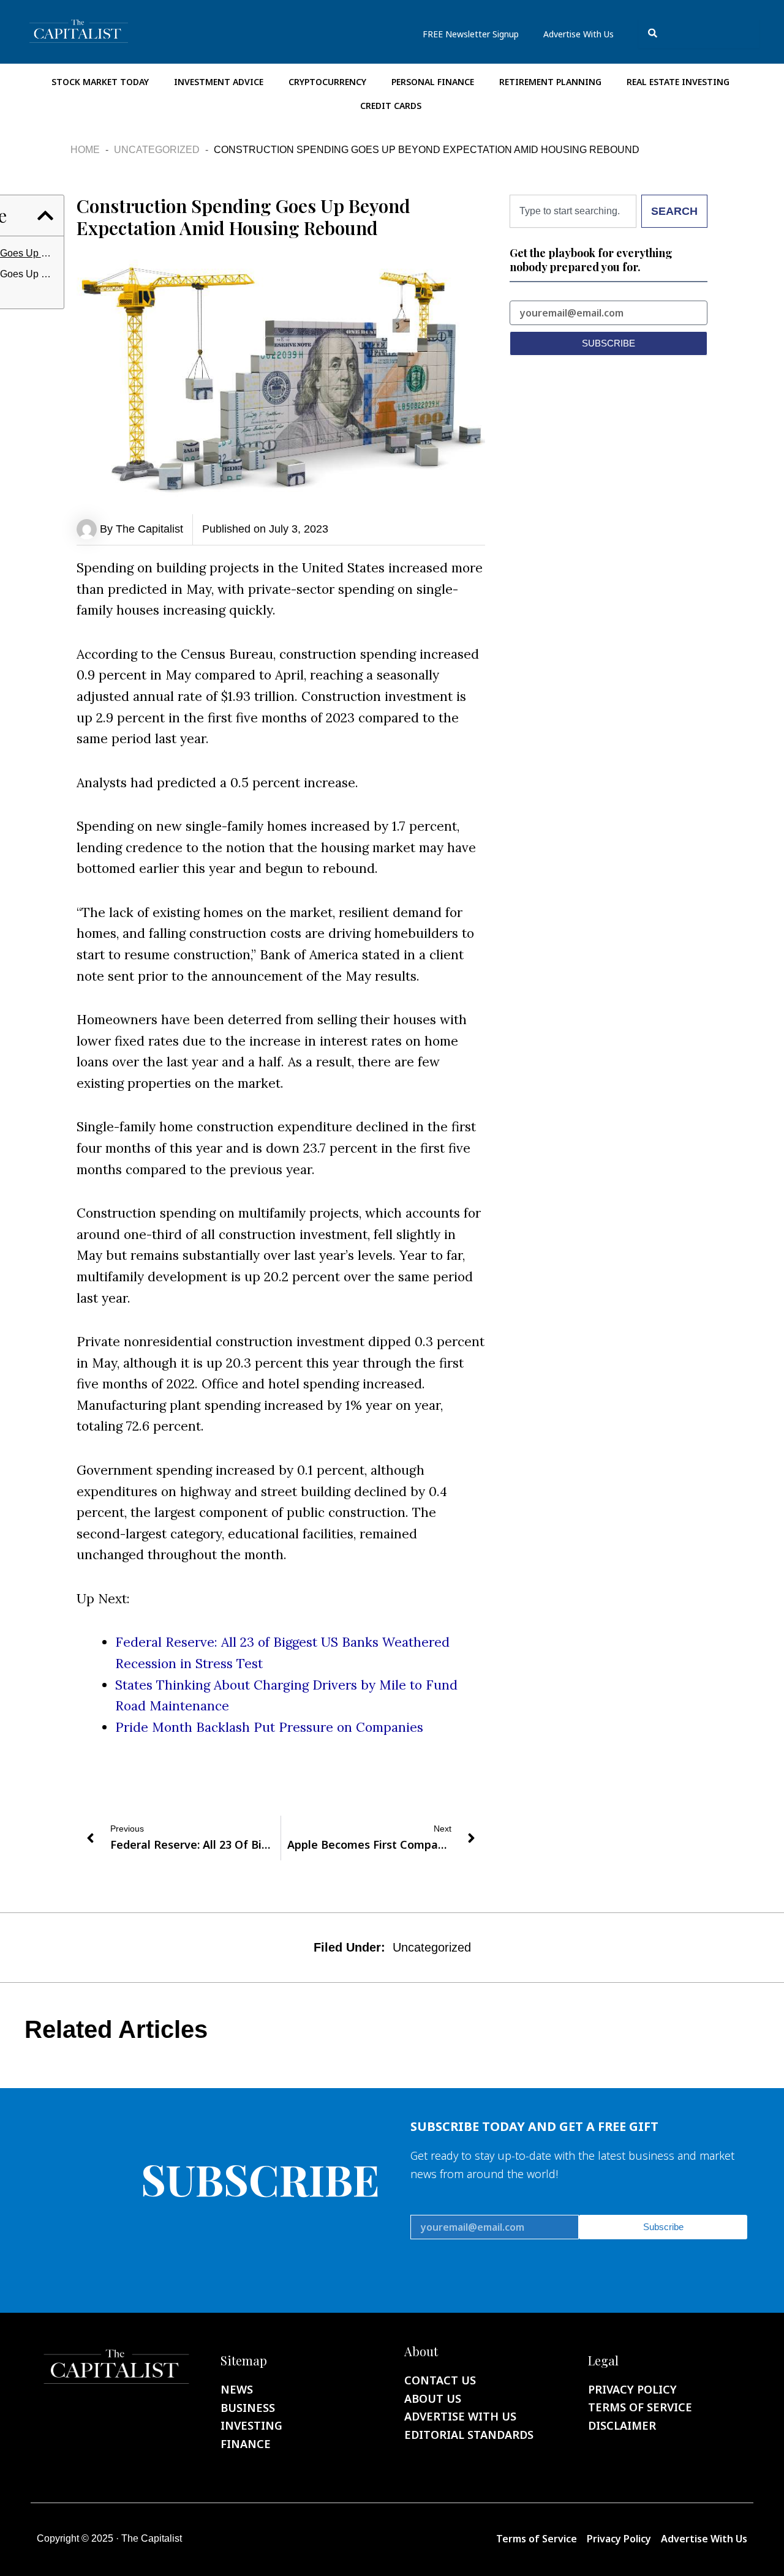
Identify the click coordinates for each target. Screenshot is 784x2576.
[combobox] (699, 33)
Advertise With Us (579, 34)
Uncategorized (157, 150)
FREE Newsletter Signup (471, 34)
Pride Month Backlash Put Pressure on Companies (269, 1727)
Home (85, 150)
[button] (45, 215)
